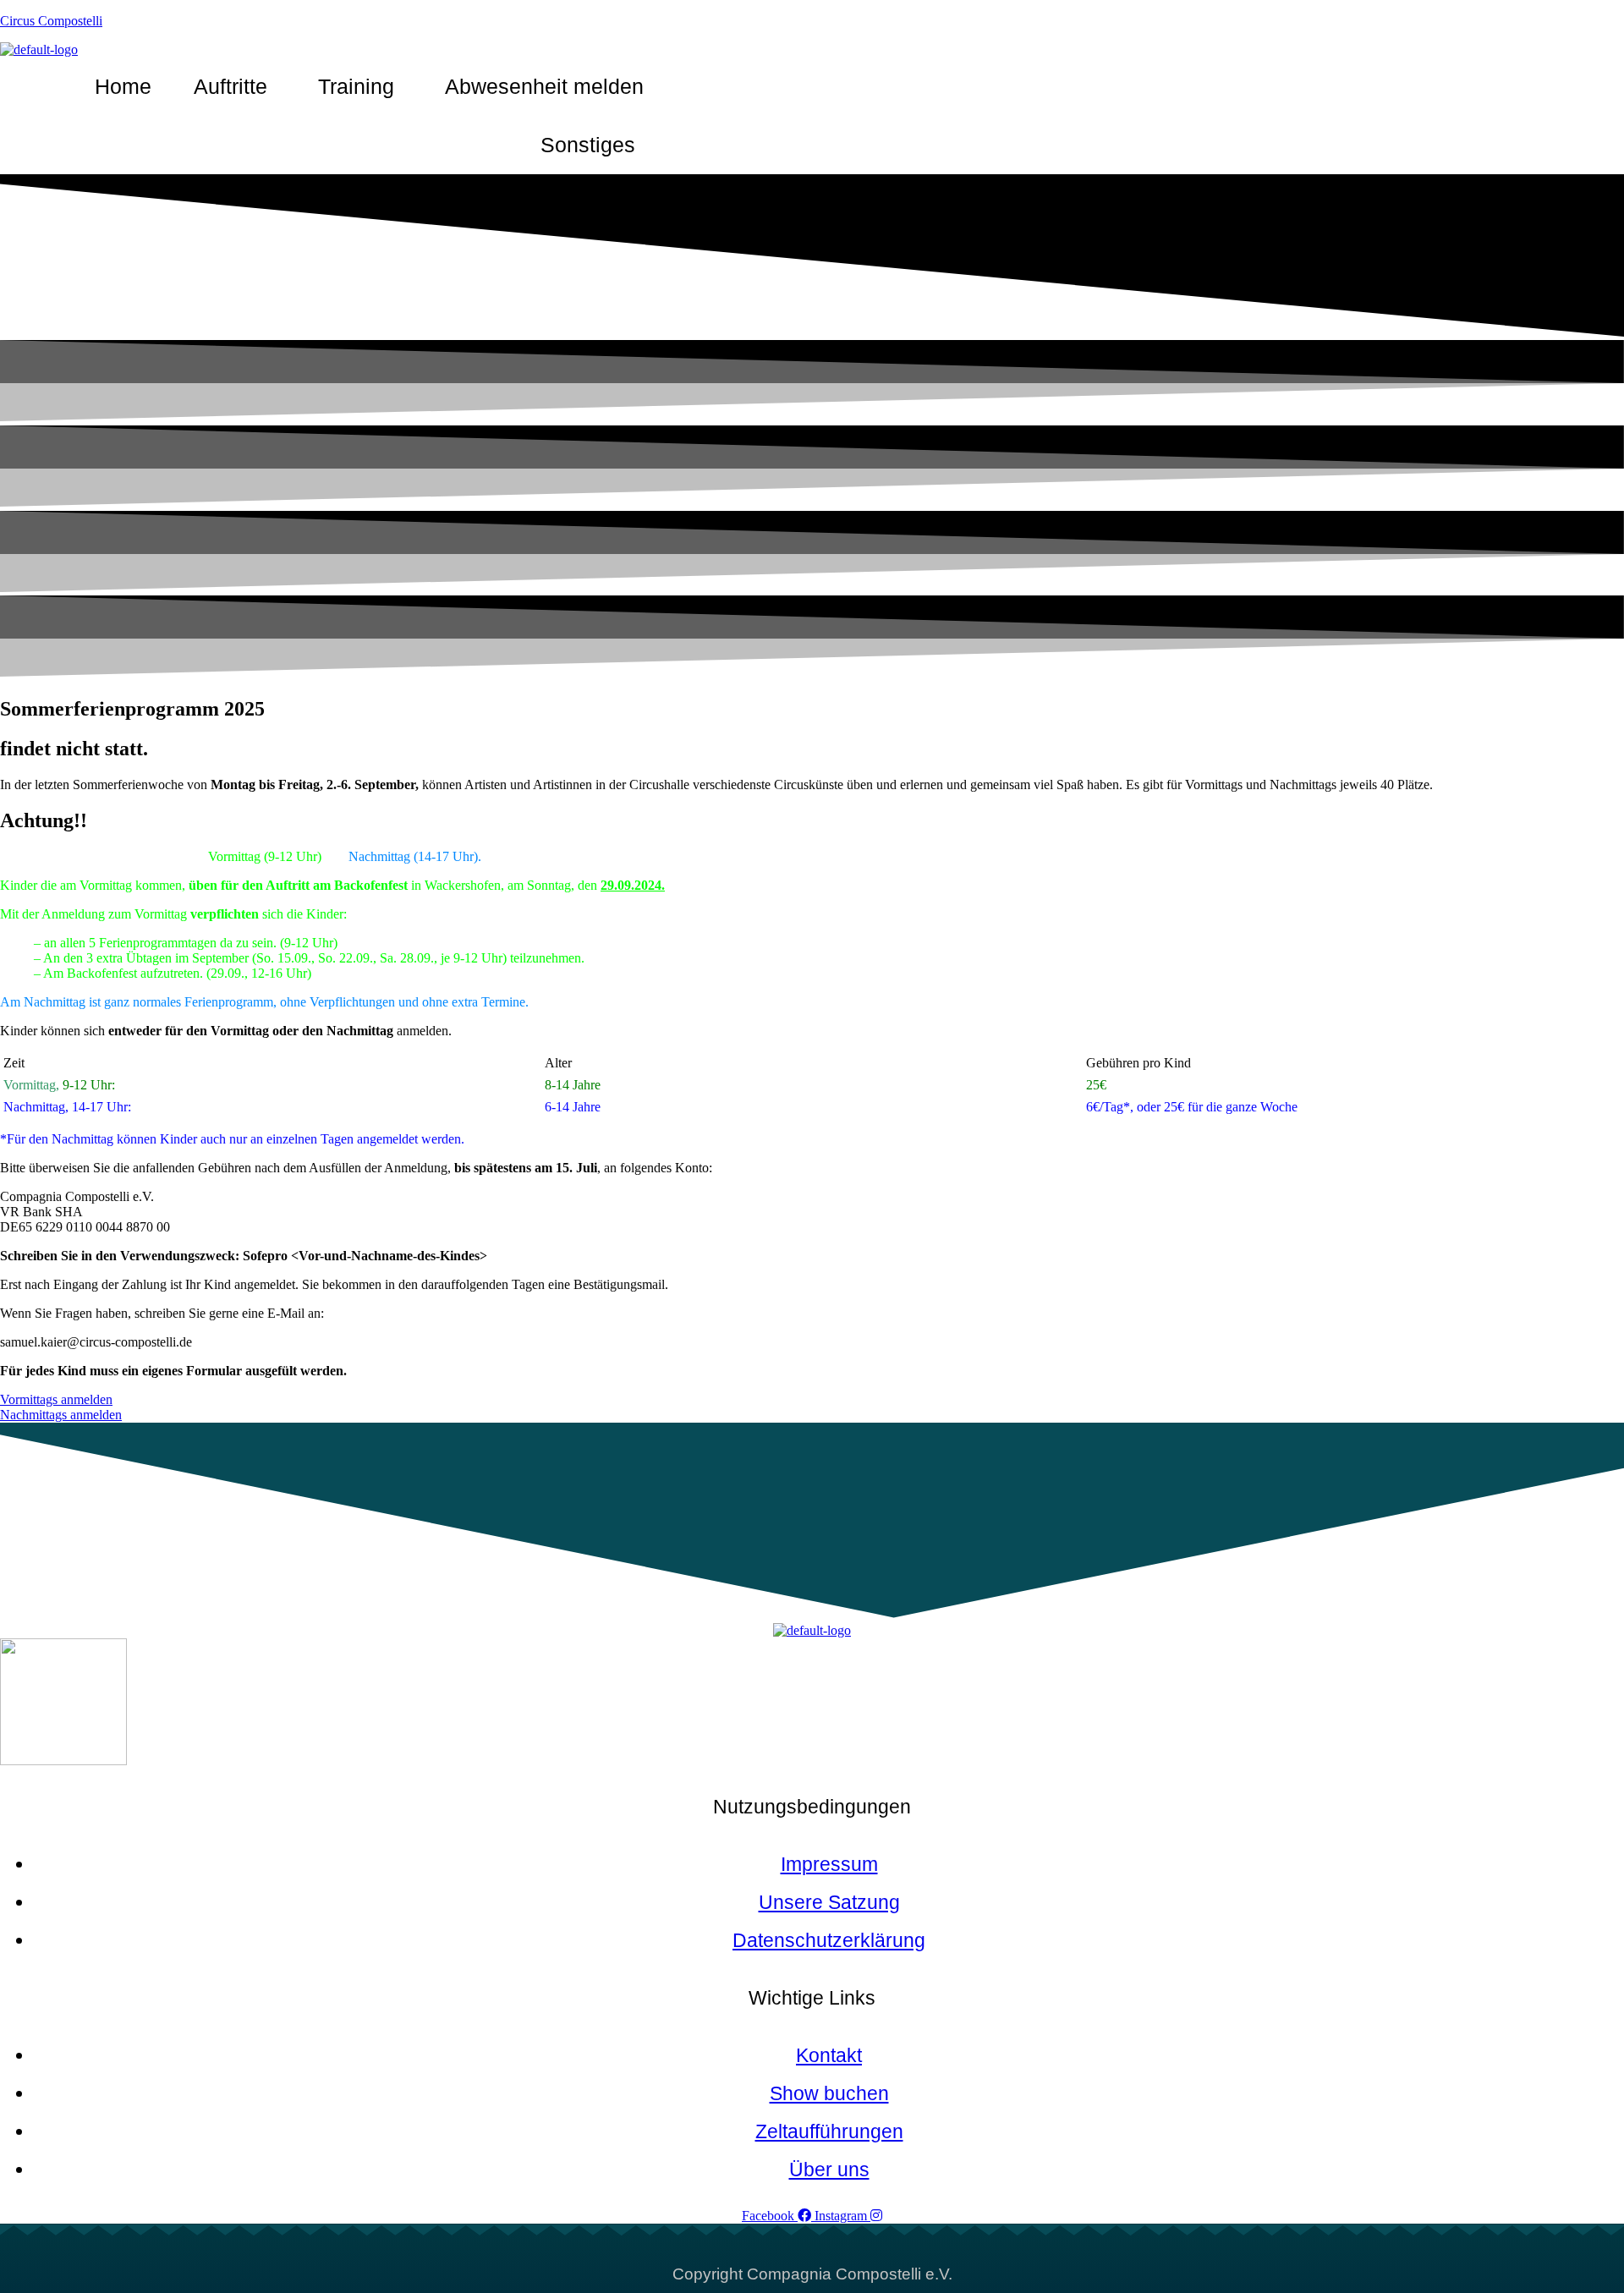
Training (356, 86)
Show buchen (829, 2093)
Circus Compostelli (51, 21)
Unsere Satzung (829, 1902)
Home (123, 86)
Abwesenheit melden (544, 86)
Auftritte (230, 86)
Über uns (829, 2170)
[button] (235, 87)
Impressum (829, 1864)
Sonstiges (588, 145)
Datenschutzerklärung (829, 1940)
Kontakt (829, 2055)
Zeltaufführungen (829, 2131)
